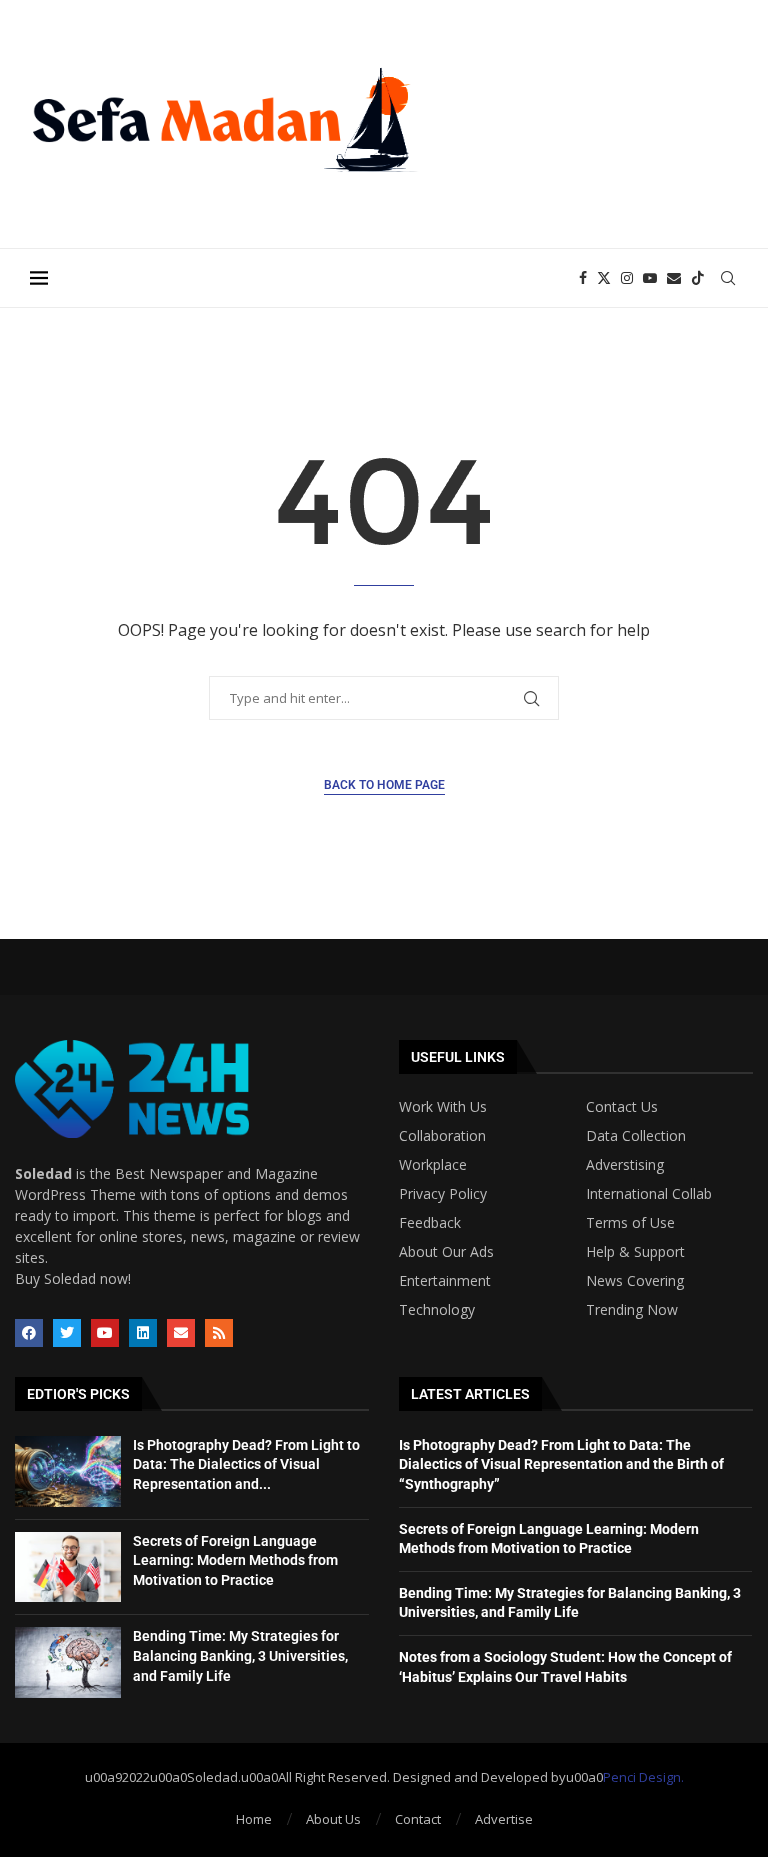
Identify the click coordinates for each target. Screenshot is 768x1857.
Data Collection (636, 1136)
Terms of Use (630, 1223)
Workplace (433, 1165)
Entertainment (445, 1281)
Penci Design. (643, 1777)
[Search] (728, 278)
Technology (437, 1310)
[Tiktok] (698, 278)
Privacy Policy (443, 1194)
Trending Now (632, 1310)
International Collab (649, 1194)
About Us (333, 1819)
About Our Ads (446, 1252)
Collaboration (442, 1136)
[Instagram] (627, 278)
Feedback (430, 1223)
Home (254, 1819)
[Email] (674, 278)
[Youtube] (650, 278)
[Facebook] (583, 278)
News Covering (635, 1281)
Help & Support (635, 1252)
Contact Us (622, 1107)
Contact (418, 1819)
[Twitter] (604, 278)
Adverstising (625, 1165)
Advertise (504, 1819)
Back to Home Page (384, 785)
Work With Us (443, 1107)
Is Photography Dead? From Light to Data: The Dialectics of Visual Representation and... (246, 1464)
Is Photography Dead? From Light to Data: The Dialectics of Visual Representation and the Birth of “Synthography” (561, 1464)
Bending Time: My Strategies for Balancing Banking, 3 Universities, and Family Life (240, 1655)
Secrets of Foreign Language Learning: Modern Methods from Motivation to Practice (235, 1560)
